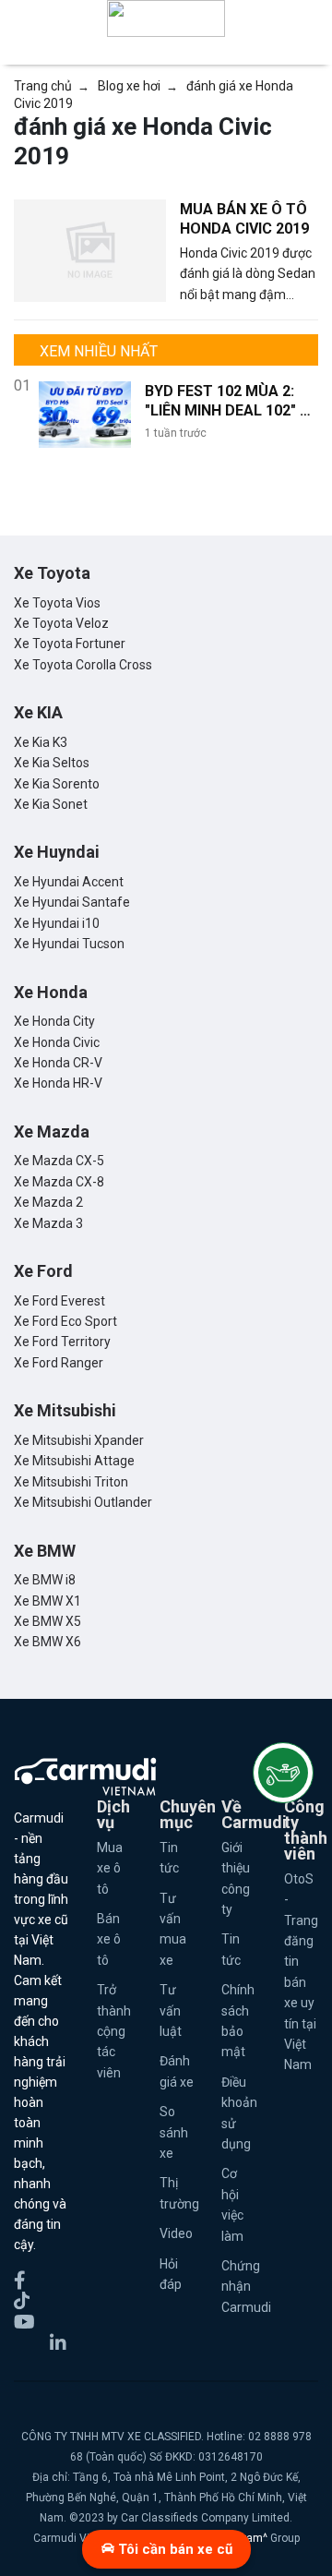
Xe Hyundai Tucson (69, 944)
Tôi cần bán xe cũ (173, 2549)
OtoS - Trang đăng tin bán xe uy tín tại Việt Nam (301, 1972)
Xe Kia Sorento (57, 784)
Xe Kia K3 (41, 742)
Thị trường (177, 2193)
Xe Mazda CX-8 (59, 1182)
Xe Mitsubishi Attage (74, 1461)
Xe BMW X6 (47, 1642)
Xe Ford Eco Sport (65, 1321)
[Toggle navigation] (306, 18)
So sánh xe (174, 2132)
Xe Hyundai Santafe (72, 902)
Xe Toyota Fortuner (70, 644)
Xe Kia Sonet (51, 804)
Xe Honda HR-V (58, 1083)
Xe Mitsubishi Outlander (83, 1502)
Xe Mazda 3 (48, 1223)
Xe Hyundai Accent (69, 882)
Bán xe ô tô (109, 1939)
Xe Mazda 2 (48, 1202)
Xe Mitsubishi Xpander (79, 1440)
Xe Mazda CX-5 (59, 1161)
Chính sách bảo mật (238, 2021)
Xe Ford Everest (59, 1301)
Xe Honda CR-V (58, 1063)
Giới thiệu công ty (236, 1878)
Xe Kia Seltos (52, 763)
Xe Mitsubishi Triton (71, 1482)
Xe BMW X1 (47, 1601)
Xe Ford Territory (62, 1342)
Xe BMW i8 (45, 1580)
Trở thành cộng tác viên (114, 2031)
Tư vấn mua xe (173, 1929)
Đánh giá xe (177, 2071)
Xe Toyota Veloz (61, 623)
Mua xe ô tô (110, 1868)
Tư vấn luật (171, 2010)
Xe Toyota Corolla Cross (83, 665)
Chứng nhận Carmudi (239, 2287)
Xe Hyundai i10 (57, 923)
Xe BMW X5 (47, 1621)
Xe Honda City (54, 1021)
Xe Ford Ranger (59, 1363)
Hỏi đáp (171, 2274)
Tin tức (169, 1858)
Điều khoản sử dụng (239, 2113)
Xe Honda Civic (57, 1042)
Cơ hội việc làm (232, 2204)
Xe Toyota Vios (57, 603)
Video (176, 2233)
